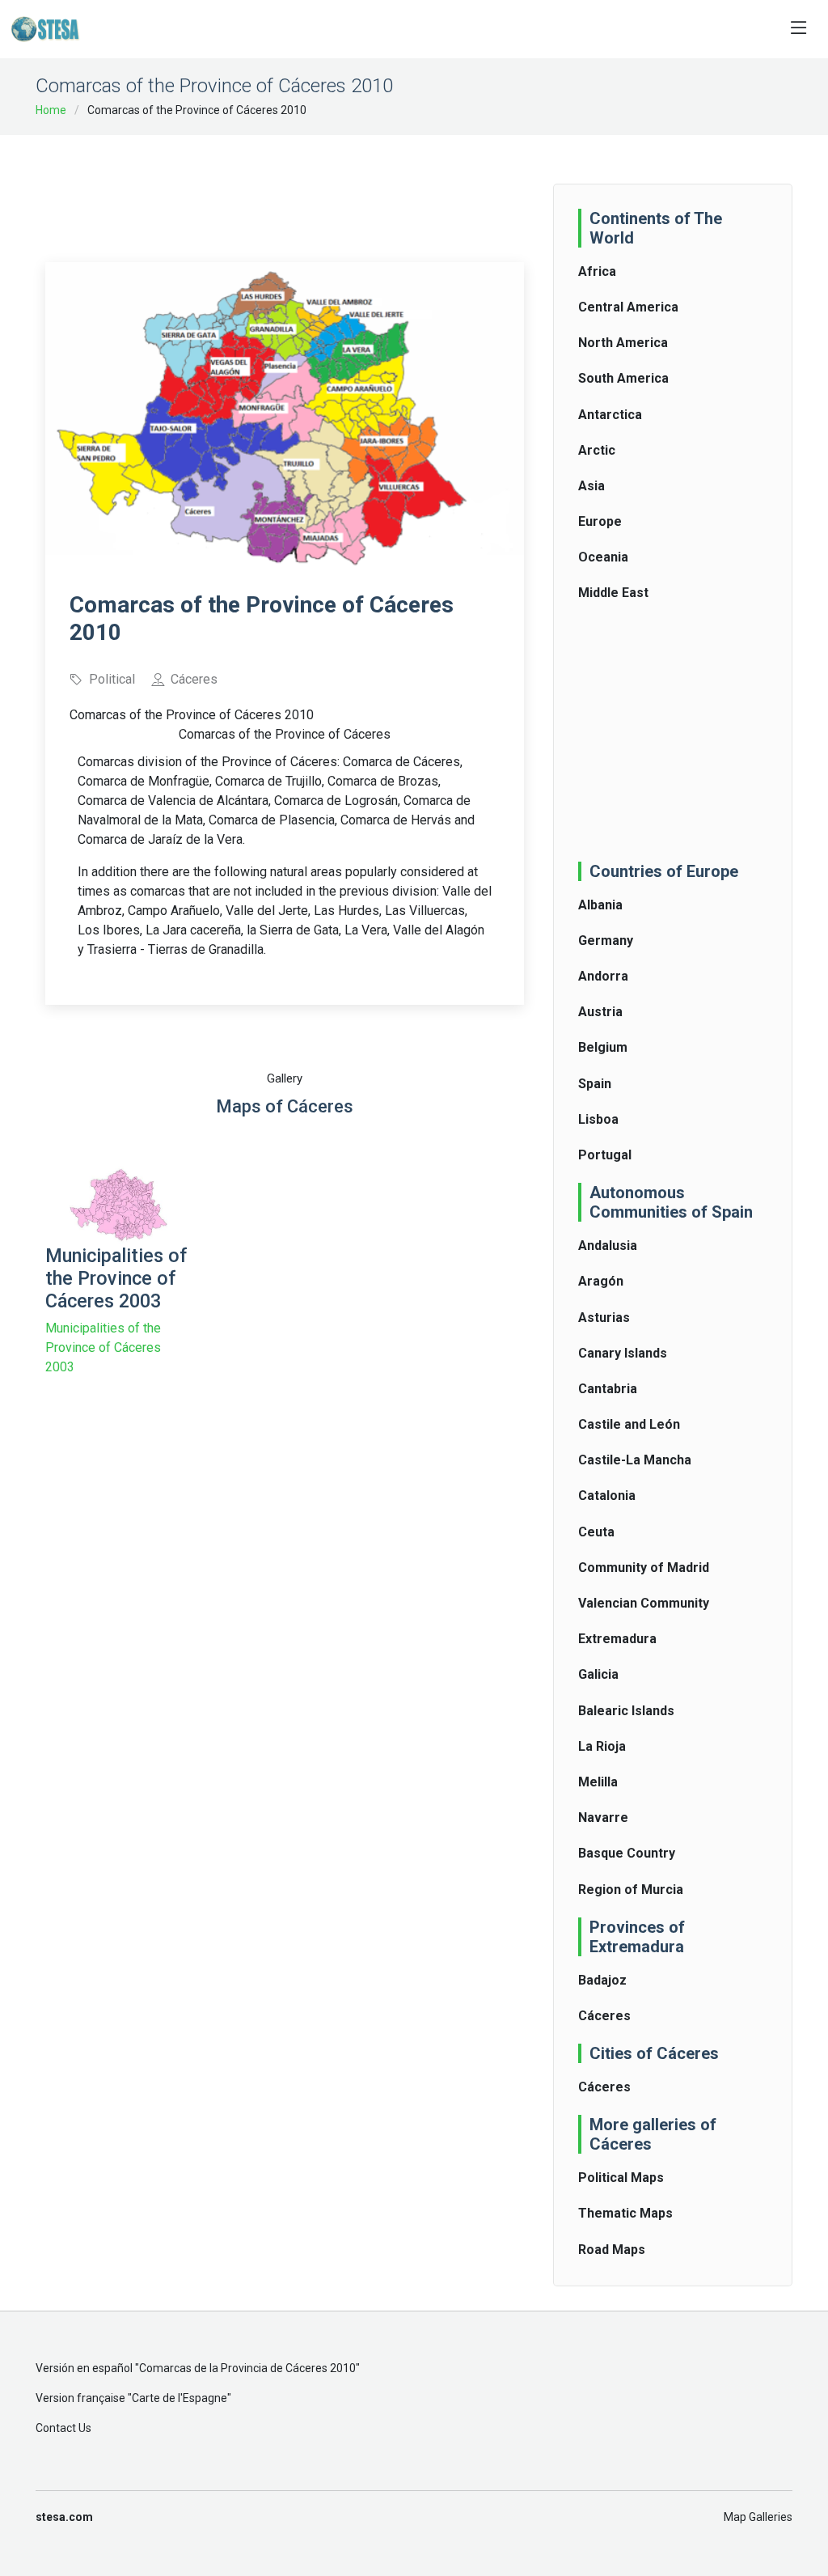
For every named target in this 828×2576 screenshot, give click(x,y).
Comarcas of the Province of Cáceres (285, 734)
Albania (600, 905)
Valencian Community (644, 1603)
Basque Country (627, 1853)
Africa (597, 271)
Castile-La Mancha (635, 1460)
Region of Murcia (631, 1890)
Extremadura (617, 1639)
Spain (595, 1084)
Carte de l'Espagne (180, 2398)
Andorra (603, 976)
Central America (628, 307)
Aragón (601, 1281)
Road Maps (612, 2250)
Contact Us (63, 2428)
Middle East (613, 593)
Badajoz (602, 1980)
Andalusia (608, 1246)
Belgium (603, 1047)
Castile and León (629, 1424)
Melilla (598, 1782)
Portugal (605, 1155)
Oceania (603, 557)
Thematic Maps (625, 2213)
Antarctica (610, 415)
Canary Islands (623, 1353)
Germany (606, 941)
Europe (600, 521)
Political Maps (621, 2178)
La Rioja (602, 1746)
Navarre (603, 1818)
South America (623, 378)
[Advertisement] (340, 188)
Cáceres (604, 2016)
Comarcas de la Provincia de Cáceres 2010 (247, 2368)
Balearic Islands (626, 1711)
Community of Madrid (644, 1568)
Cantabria (608, 1389)
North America (623, 343)
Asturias (604, 1318)
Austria (600, 1012)
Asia (591, 486)
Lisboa (598, 1119)
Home (51, 110)
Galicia (598, 1674)
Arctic (597, 450)
